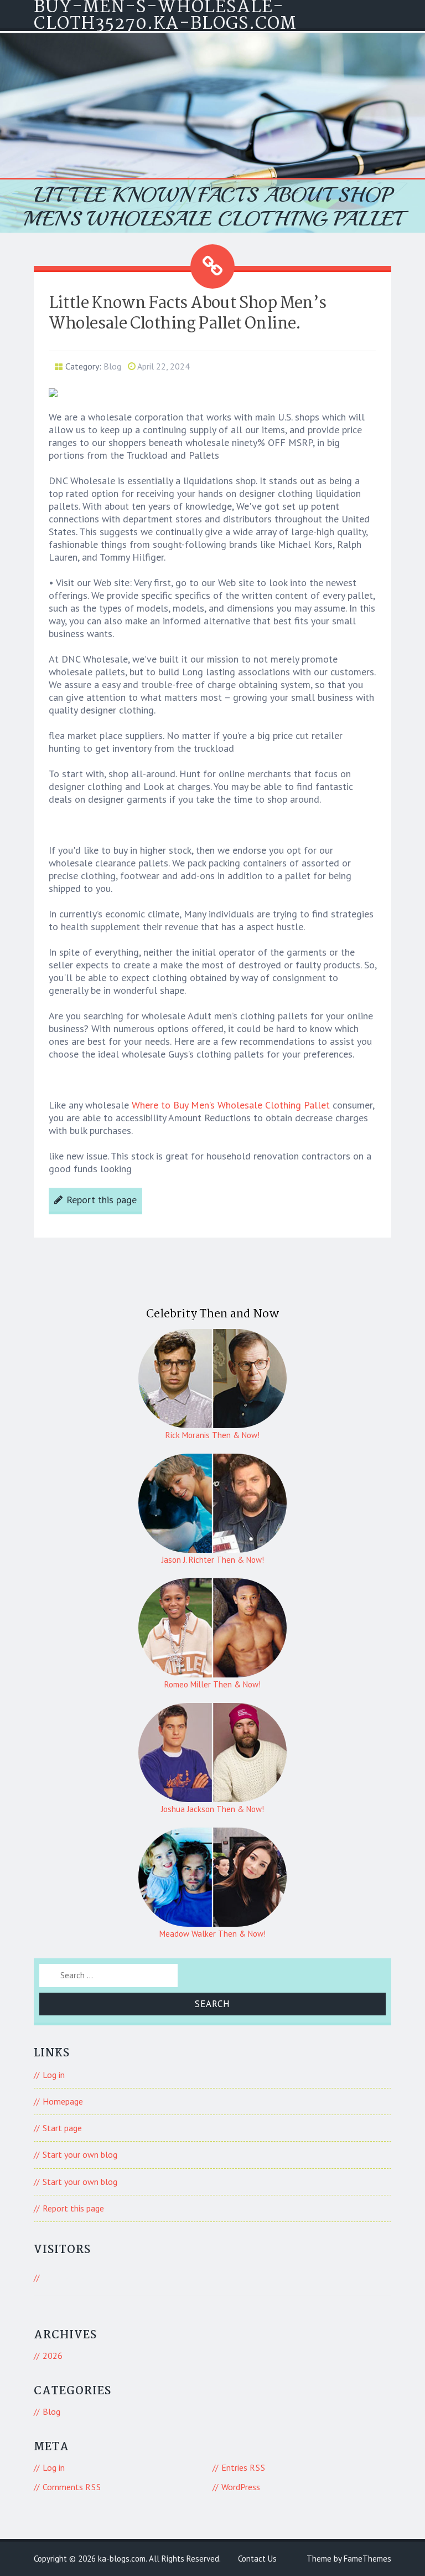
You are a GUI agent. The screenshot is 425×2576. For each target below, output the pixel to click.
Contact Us (257, 2559)
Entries (243, 2467)
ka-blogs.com (122, 2559)
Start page (62, 2128)
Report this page (102, 1200)
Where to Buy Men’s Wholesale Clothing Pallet (231, 1105)
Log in (54, 2075)
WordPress (241, 2487)
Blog (112, 366)
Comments (72, 2487)
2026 (53, 2356)
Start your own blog (80, 2154)
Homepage (63, 2101)
